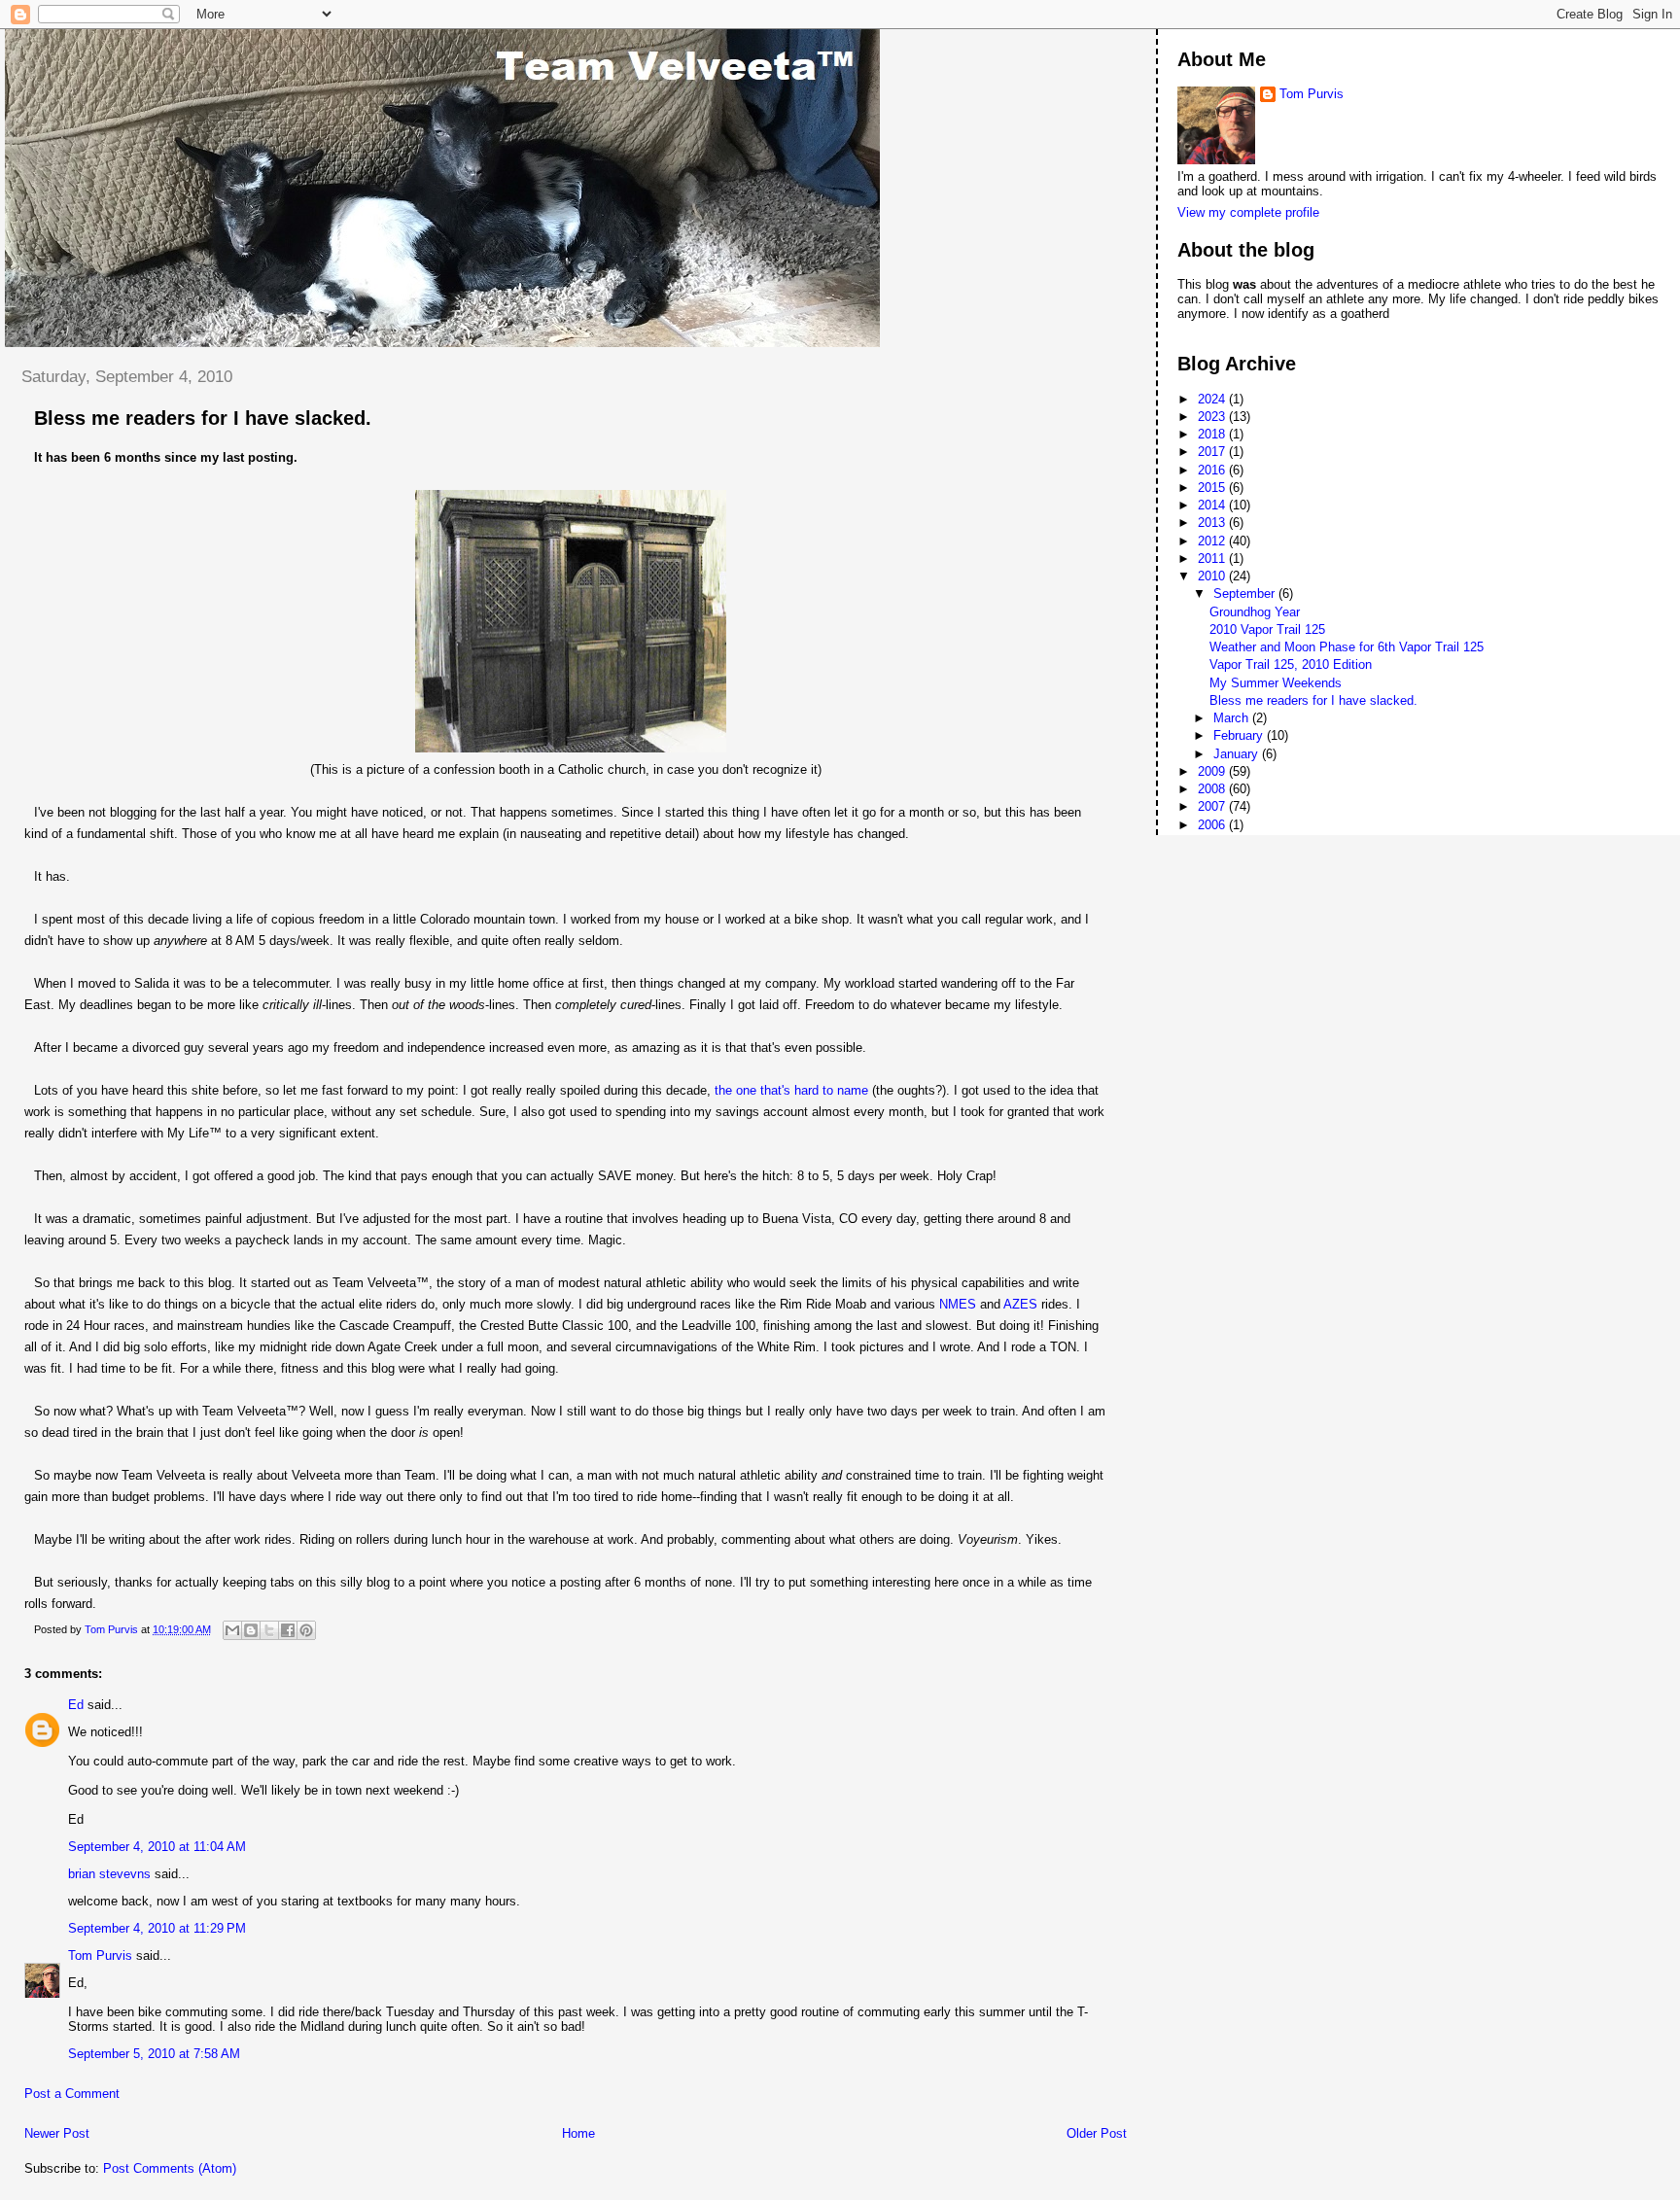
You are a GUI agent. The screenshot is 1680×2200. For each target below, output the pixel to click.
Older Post (1097, 2133)
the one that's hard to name (791, 1090)
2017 (1213, 452)
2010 (1213, 576)
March (1233, 718)
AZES (1020, 1304)
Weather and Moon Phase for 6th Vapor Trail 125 (1347, 647)
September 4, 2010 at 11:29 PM (157, 1928)
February (1240, 735)
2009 (1213, 771)
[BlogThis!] (251, 1630)
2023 (1213, 417)
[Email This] (232, 1630)
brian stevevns (109, 1874)
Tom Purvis (100, 1956)
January (1238, 754)
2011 (1213, 559)
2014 (1213, 505)
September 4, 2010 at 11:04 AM (157, 1847)
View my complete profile (1248, 212)
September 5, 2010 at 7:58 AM (154, 2054)
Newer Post (57, 2133)
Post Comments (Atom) (170, 2168)
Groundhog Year (1255, 612)
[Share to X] (269, 1630)
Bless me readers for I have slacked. (1313, 700)
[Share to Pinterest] (306, 1630)
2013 (1213, 523)
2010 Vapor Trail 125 (1267, 629)
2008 (1213, 789)
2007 (1213, 806)
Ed (76, 1705)
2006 (1213, 825)
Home (578, 2133)
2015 (1213, 488)
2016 (1213, 470)
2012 (1213, 541)
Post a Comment (72, 2094)
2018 (1213, 434)
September (1246, 594)
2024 (1213, 399)
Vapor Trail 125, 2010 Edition (1291, 664)
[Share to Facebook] (288, 1630)
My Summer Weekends (1276, 683)
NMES (958, 1304)
